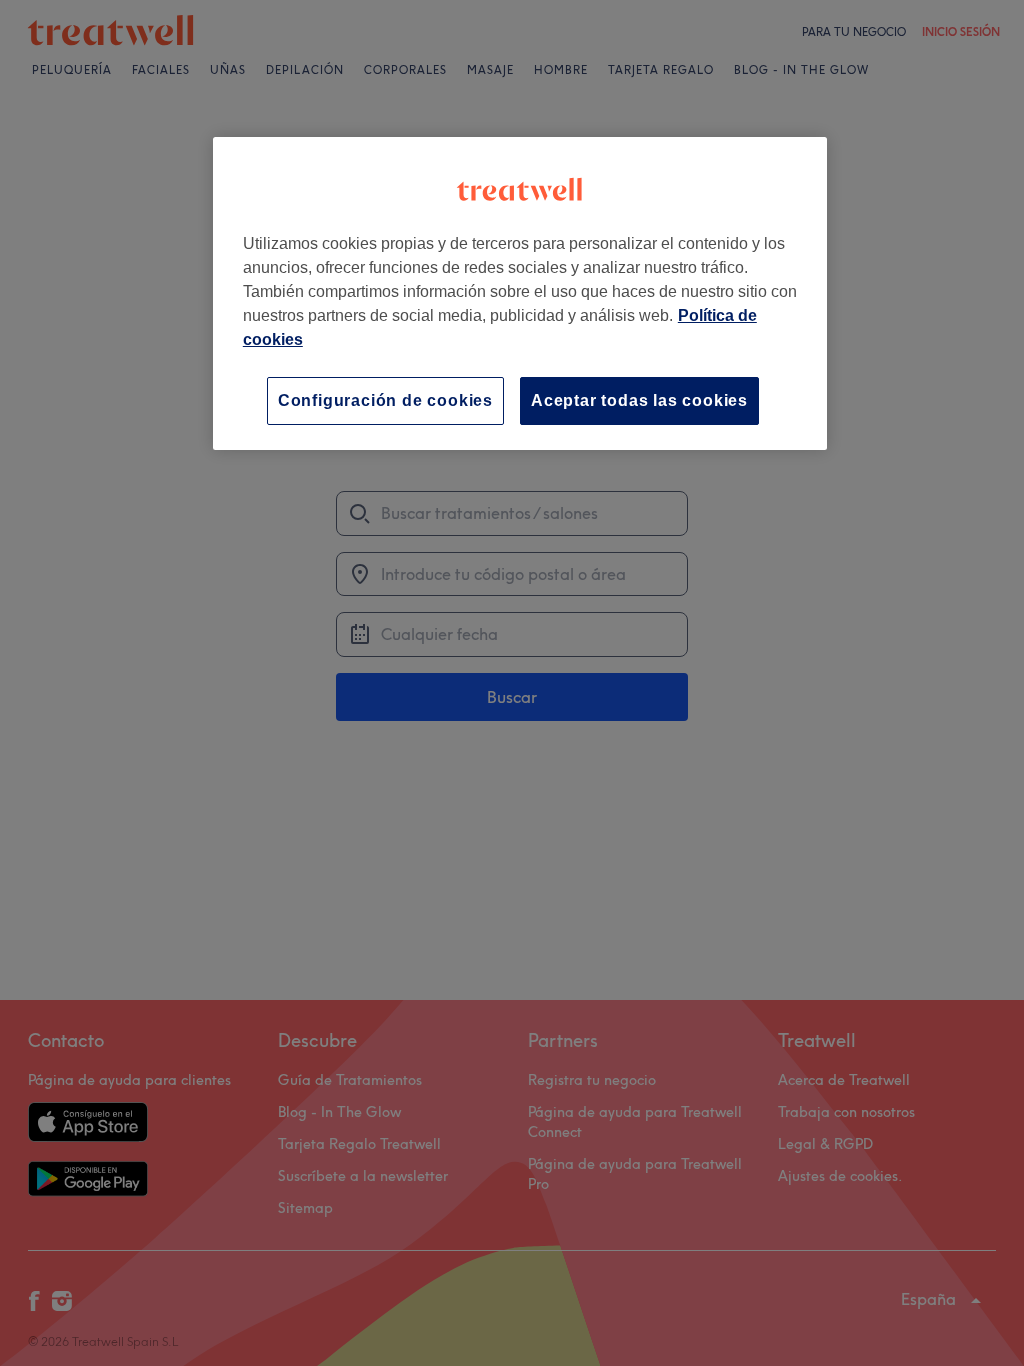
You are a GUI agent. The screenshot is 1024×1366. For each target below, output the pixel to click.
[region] (520, 293)
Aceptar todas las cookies (639, 400)
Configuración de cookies (385, 400)
